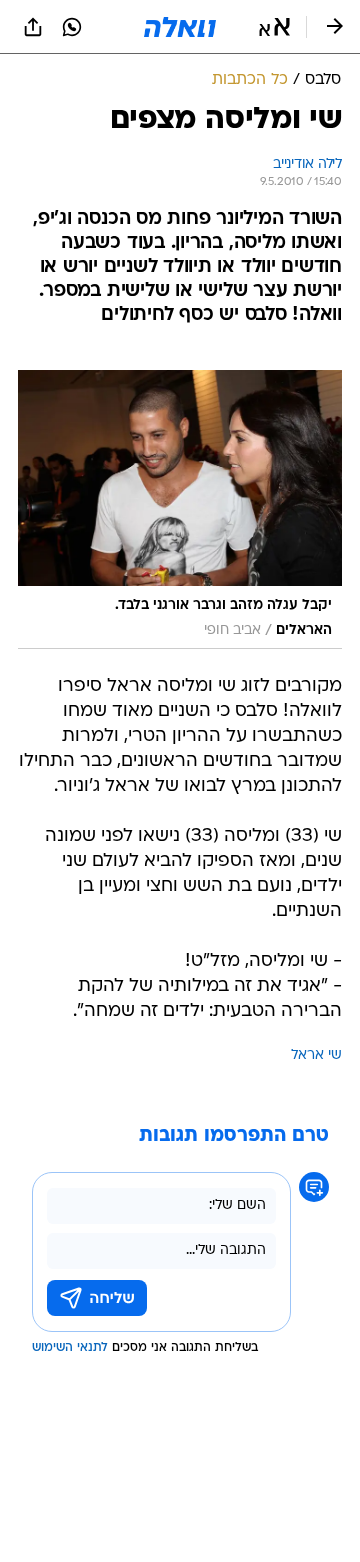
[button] (274, 27)
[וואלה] (180, 27)
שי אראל (316, 1055)
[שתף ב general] (33, 27)
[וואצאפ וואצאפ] (72, 27)
